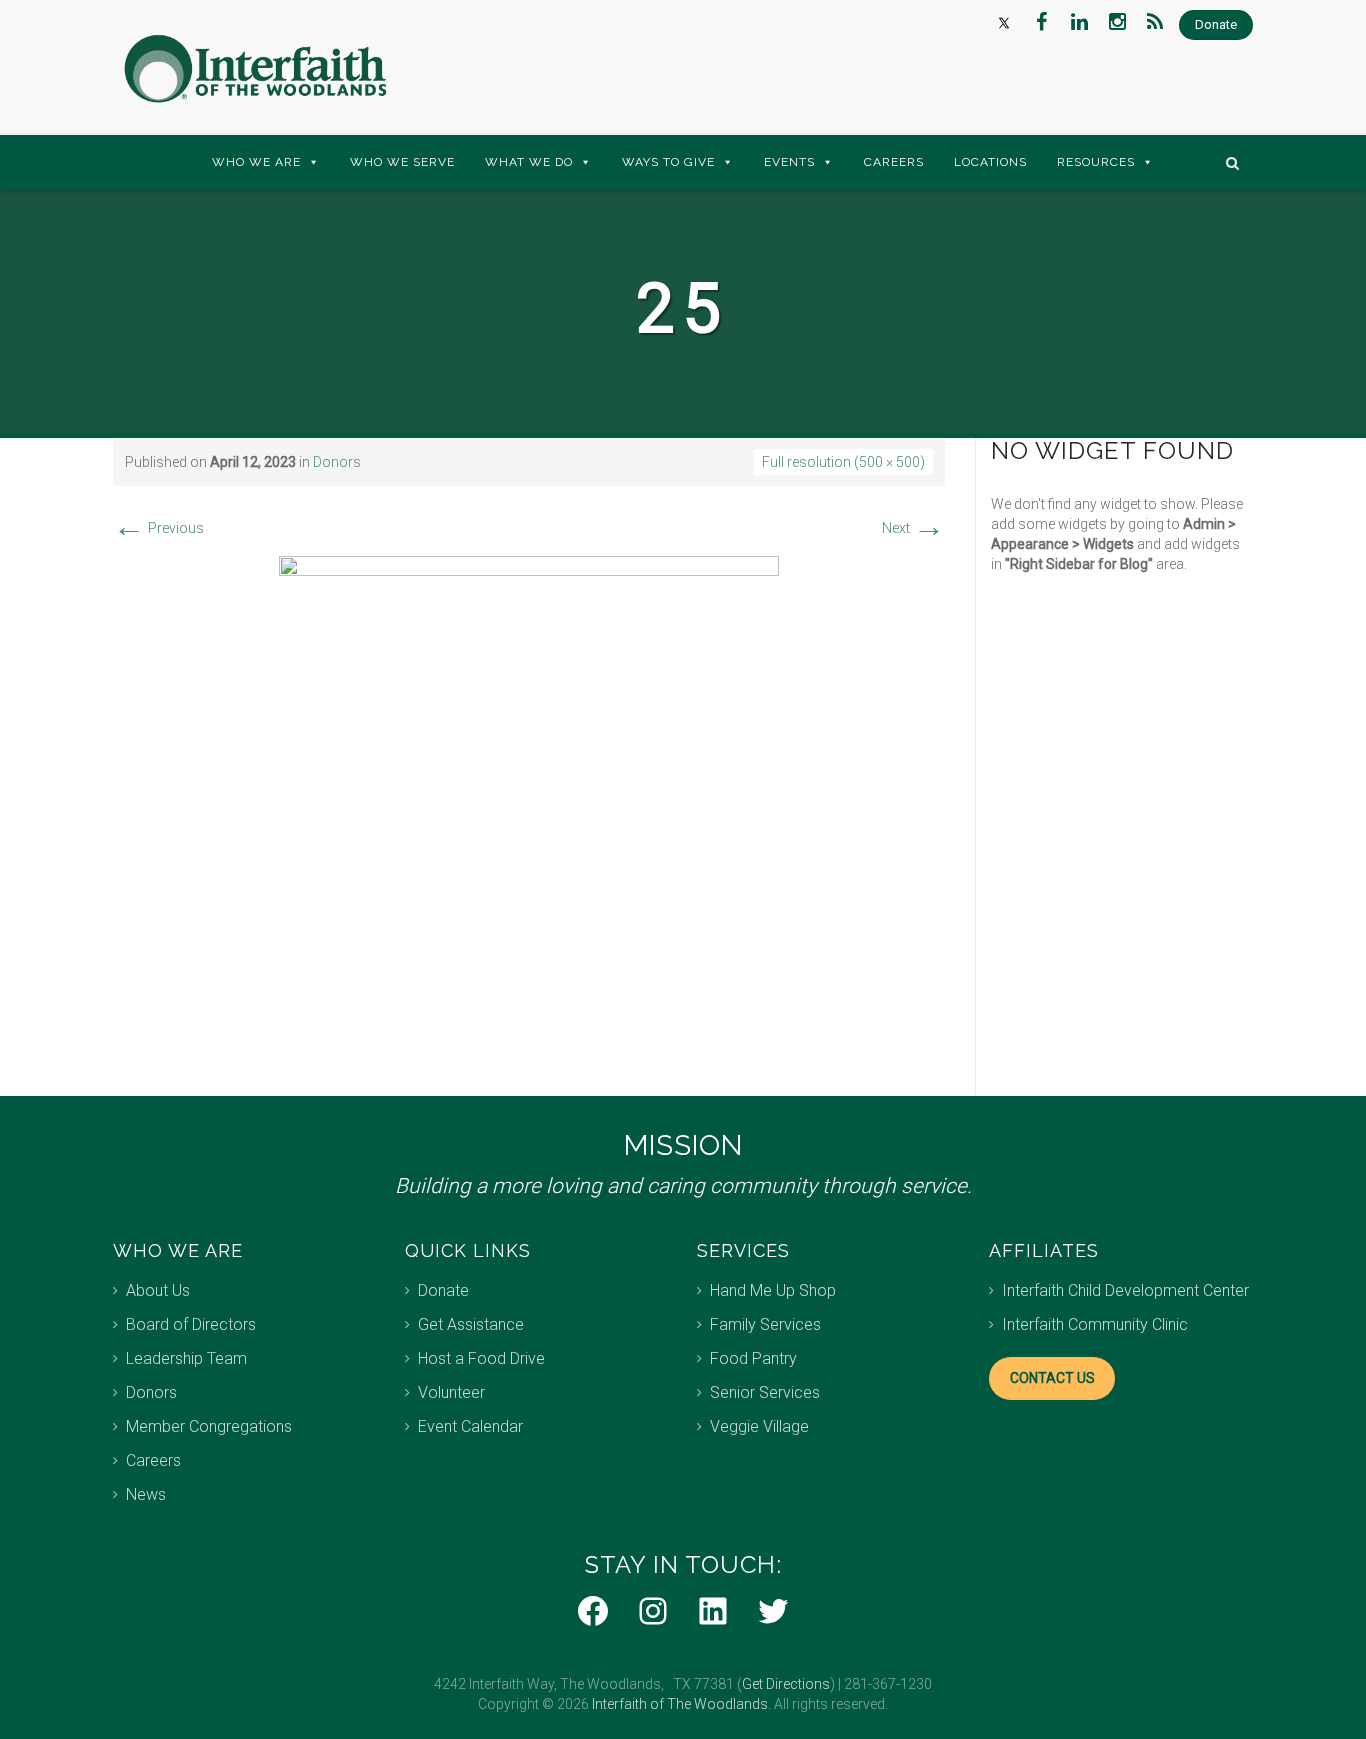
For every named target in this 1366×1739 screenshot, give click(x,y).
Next (913, 528)
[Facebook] (1041, 22)
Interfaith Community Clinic (1095, 1324)
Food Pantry (753, 1358)
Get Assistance (471, 1324)
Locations (990, 162)
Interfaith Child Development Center (1125, 1290)
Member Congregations (209, 1426)
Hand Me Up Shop (773, 1290)
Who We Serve (402, 162)
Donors (337, 462)
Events (789, 162)
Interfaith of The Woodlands (680, 1704)
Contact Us (1052, 1378)
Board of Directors (191, 1324)
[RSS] (1155, 22)
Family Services (765, 1324)
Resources (1096, 162)
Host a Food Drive (481, 1358)
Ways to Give (668, 162)
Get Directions (786, 1684)
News (146, 1494)
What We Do (529, 162)
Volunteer (451, 1392)
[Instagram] (1117, 22)
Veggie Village (759, 1426)
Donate (443, 1290)
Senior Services (765, 1392)
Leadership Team (186, 1358)
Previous (158, 528)
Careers (894, 162)
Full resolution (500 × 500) (843, 462)
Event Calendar (470, 1426)
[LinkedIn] (1079, 22)
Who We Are (256, 162)
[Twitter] (1003, 22)
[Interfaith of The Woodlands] (255, 69)
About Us (158, 1290)
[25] (529, 805)
